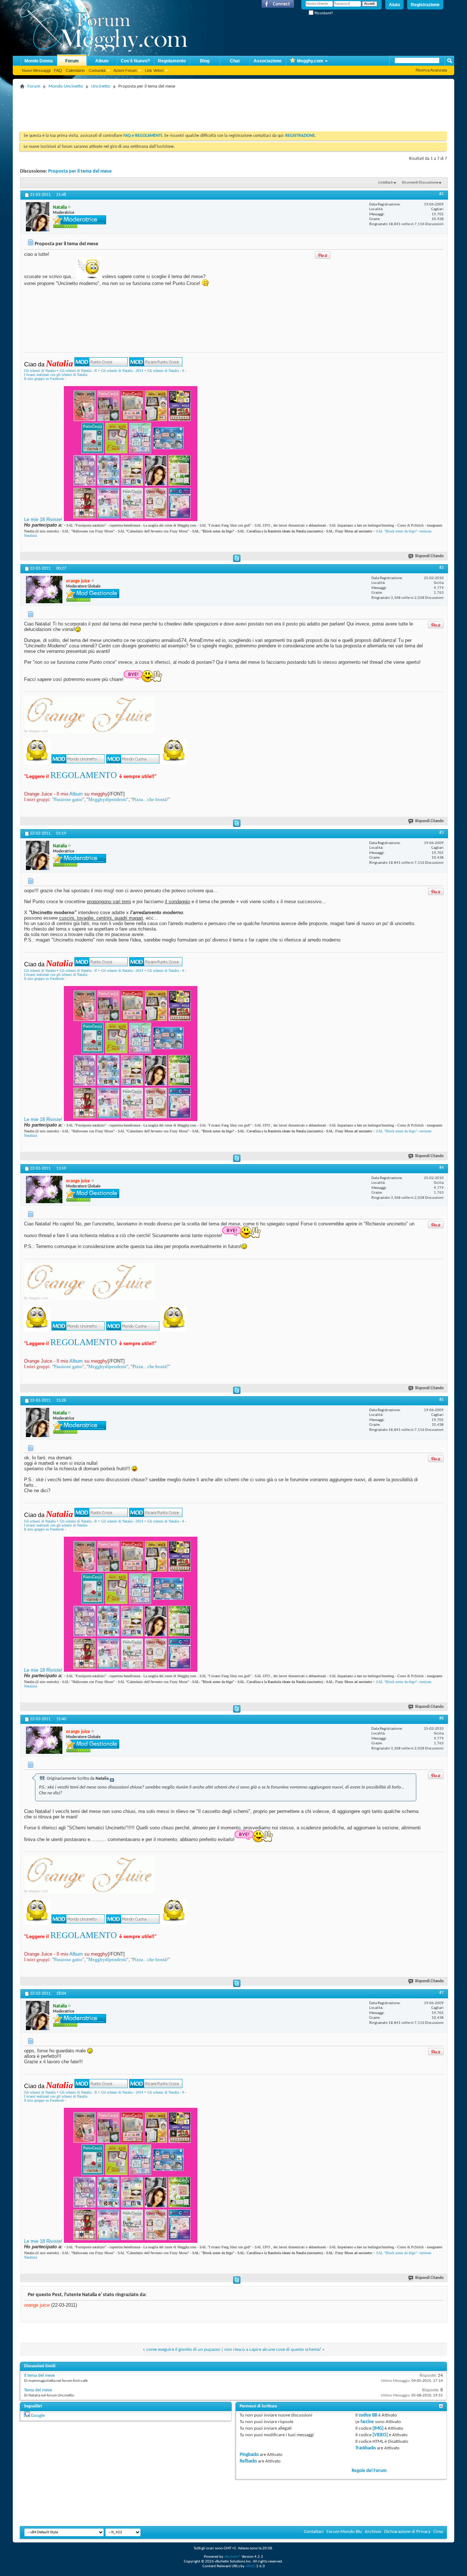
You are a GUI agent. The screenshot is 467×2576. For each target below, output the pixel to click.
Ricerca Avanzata (431, 70)
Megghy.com (310, 61)
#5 (441, 1400)
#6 (441, 1718)
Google (38, 2416)
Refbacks (248, 2461)
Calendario (75, 70)
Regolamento (172, 61)
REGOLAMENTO (84, 775)
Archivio (373, 2532)
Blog (205, 61)
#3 (441, 833)
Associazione (268, 61)
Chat (235, 61)
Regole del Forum (369, 2471)
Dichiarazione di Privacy (407, 2532)
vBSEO (250, 2566)
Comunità (97, 70)
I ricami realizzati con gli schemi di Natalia (56, 375)
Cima (438, 2532)
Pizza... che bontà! (150, 799)
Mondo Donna (39, 61)
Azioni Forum (125, 70)
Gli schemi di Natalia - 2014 (122, 371)
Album (102, 61)
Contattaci (314, 2532)
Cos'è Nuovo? (135, 61)
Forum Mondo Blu (344, 2532)
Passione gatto (68, 799)
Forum (72, 61)
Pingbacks (249, 2455)
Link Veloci (154, 70)
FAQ (58, 70)
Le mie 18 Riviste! (43, 519)
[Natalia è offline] (38, 217)
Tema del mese (38, 2390)
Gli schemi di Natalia (40, 371)
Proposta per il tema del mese (80, 171)
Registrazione (425, 5)
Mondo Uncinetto (66, 86)
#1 (441, 194)
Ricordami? (323, 13)
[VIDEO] (380, 2435)
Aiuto (394, 5)
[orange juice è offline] (44, 590)
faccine (367, 2422)
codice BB (368, 2415)
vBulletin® (232, 2557)
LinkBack (386, 183)
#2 (441, 568)
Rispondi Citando (429, 556)
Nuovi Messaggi (36, 70)
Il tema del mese (39, 2375)
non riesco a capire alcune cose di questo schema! (273, 2350)
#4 (441, 1168)
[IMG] (378, 2428)
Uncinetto (101, 86)
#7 (441, 1993)
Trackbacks (366, 2448)
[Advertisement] (153, 108)
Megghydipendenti (107, 799)
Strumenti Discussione (420, 183)
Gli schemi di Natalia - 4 (166, 371)
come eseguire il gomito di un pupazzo (183, 2350)
